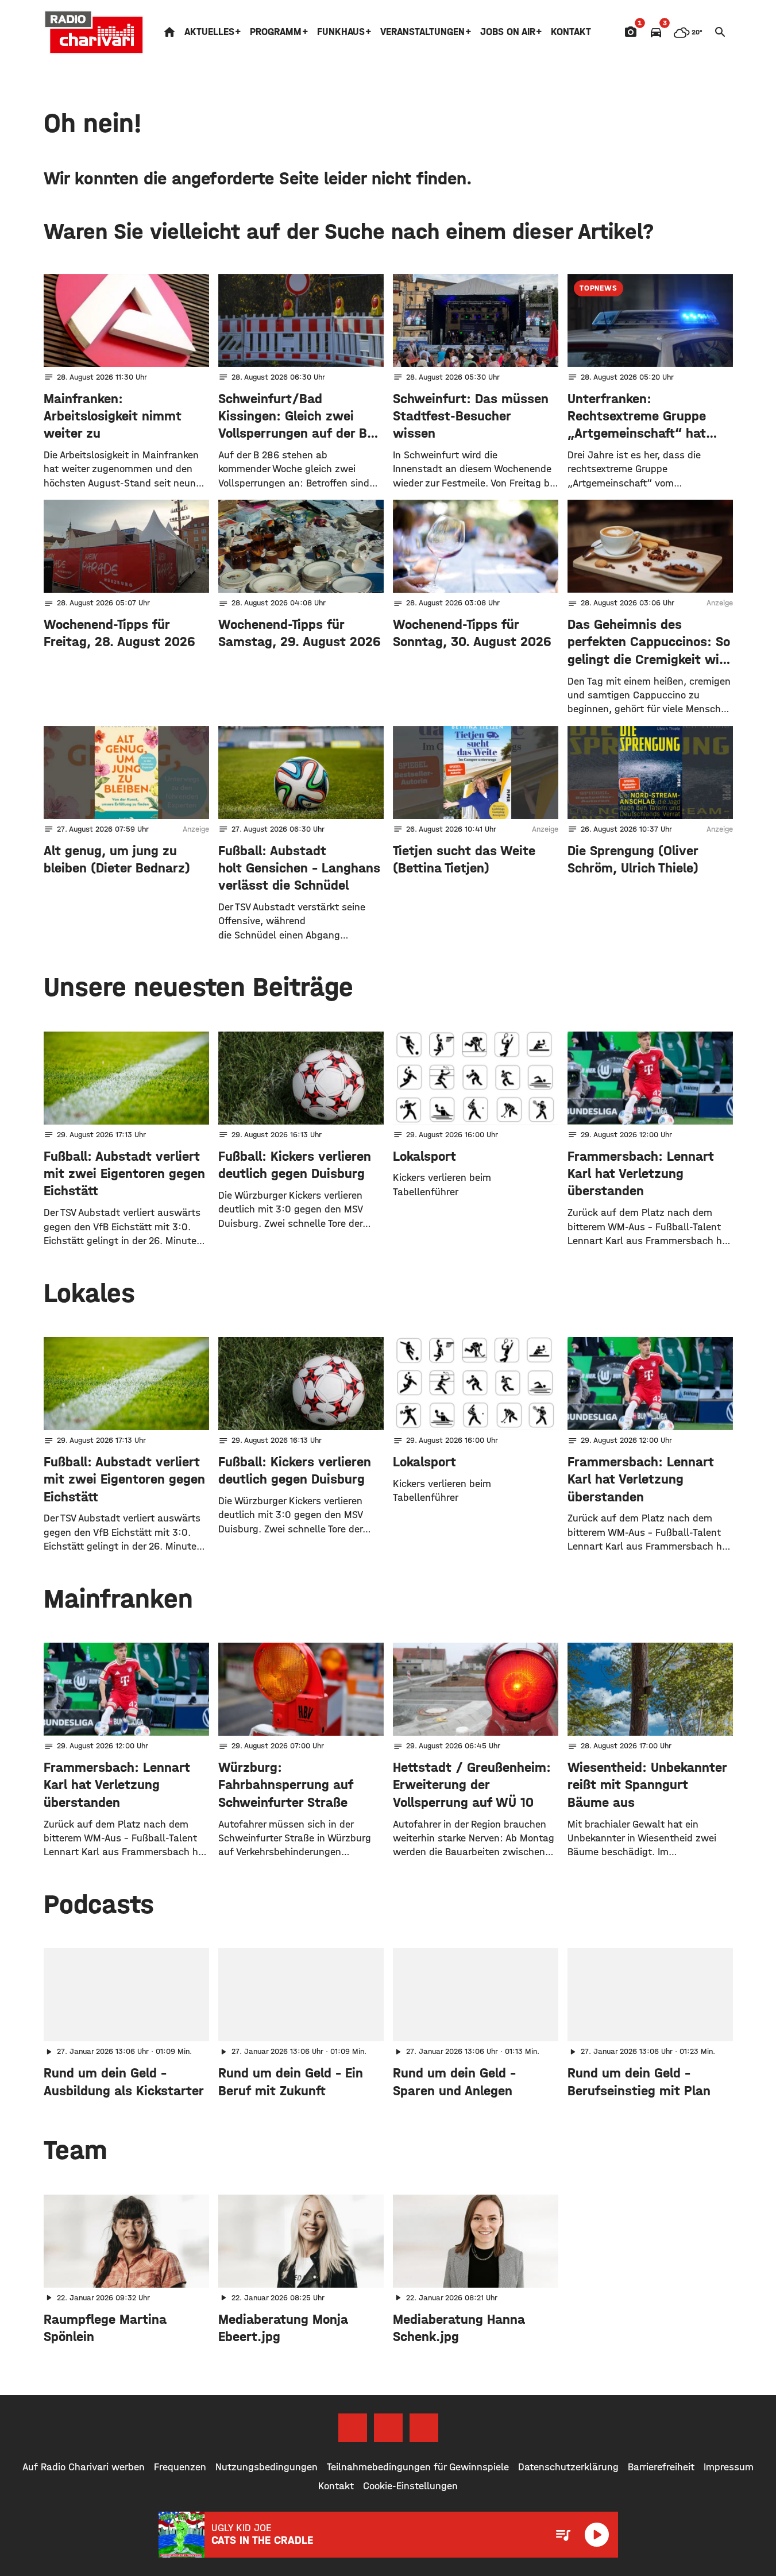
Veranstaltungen (422, 32)
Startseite (169, 32)
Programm (276, 32)
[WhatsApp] (424, 2428)
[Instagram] (388, 2428)
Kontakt (571, 32)
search (720, 32)
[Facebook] (353, 2428)
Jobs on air (508, 32)
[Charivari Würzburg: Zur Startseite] (94, 32)
